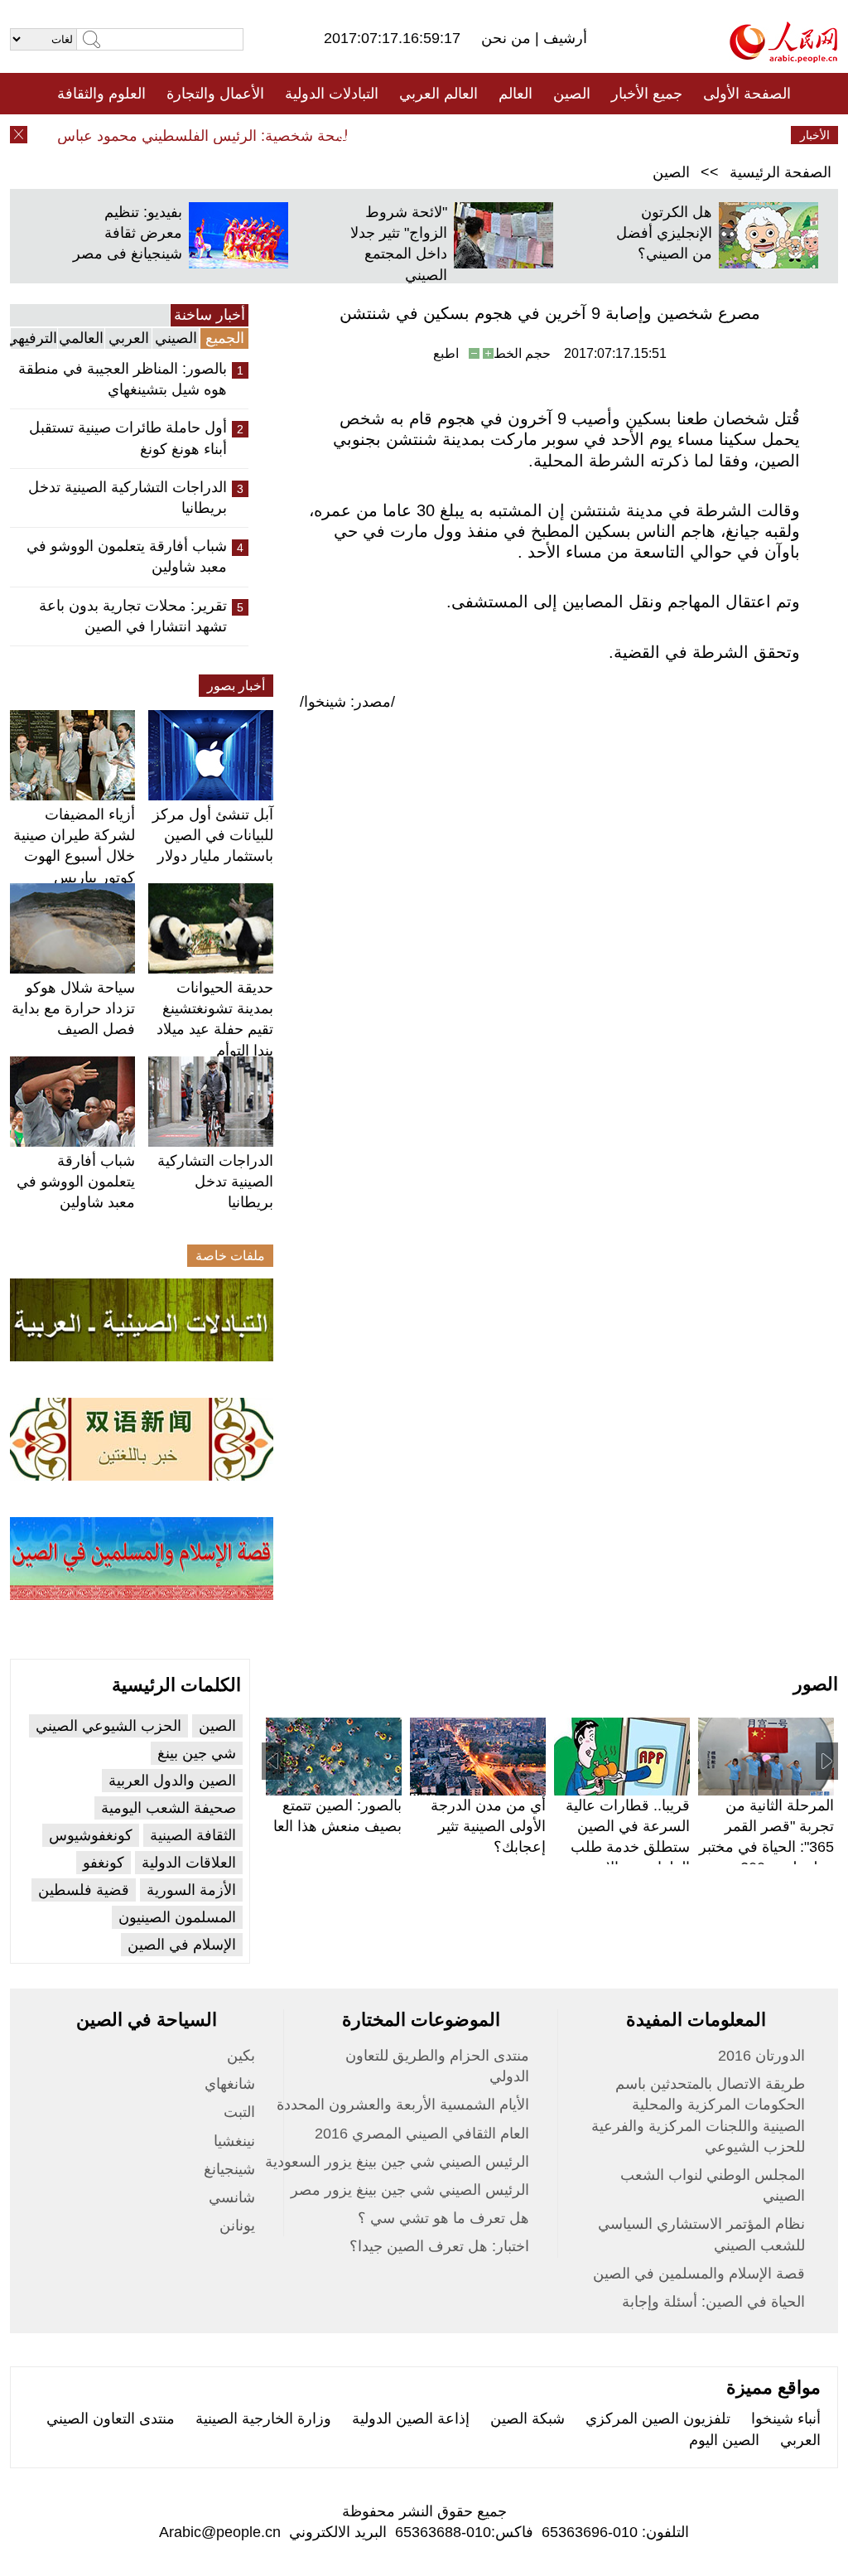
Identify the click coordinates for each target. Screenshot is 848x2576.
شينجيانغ (229, 2169)
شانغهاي (230, 2084)
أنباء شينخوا (786, 2419)
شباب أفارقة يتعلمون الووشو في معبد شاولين (127, 556)
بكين (241, 2056)
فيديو (352, 135)
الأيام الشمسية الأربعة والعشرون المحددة (403, 2105)
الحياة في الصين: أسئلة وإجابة (713, 2302)
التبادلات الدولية (332, 94)
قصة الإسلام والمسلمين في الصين (699, 2274)
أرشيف (563, 38)
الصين (572, 94)
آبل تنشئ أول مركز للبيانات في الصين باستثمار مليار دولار (213, 835)
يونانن (237, 2226)
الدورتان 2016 (761, 2056)
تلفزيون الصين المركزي (658, 2419)
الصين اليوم (724, 2440)
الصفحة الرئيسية (781, 172)
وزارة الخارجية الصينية (263, 2419)
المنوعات (483, 135)
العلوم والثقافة (101, 94)
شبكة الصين (528, 2419)
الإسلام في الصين (182, 1945)
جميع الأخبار (647, 94)
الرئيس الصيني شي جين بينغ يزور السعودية (397, 2162)
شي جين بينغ (197, 1753)
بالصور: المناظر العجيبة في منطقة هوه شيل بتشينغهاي (123, 379)
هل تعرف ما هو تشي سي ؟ (443, 2218)
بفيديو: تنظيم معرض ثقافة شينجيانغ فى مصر (128, 233)
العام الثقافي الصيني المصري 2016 (422, 2134)
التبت (239, 2112)
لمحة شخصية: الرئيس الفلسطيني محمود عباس (222, 136)
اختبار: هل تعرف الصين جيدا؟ (439, 2246)
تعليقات (412, 135)
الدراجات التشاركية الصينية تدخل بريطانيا (128, 498)
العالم (516, 94)
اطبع (446, 353)
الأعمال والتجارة (215, 94)
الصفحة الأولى (747, 94)
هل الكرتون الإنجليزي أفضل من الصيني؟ (664, 233)
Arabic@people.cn (220, 2532)
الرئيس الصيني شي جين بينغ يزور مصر (410, 2190)
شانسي (232, 2197)
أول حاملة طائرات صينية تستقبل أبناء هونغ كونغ (128, 438)
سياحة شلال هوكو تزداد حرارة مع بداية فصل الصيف (73, 1008)
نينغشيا (234, 2141)
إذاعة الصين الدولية (411, 2419)
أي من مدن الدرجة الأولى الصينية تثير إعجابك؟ (488, 1826)
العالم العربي (438, 94)
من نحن (508, 38)
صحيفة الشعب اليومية (169, 1808)
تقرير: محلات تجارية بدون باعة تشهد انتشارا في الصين (133, 616)
